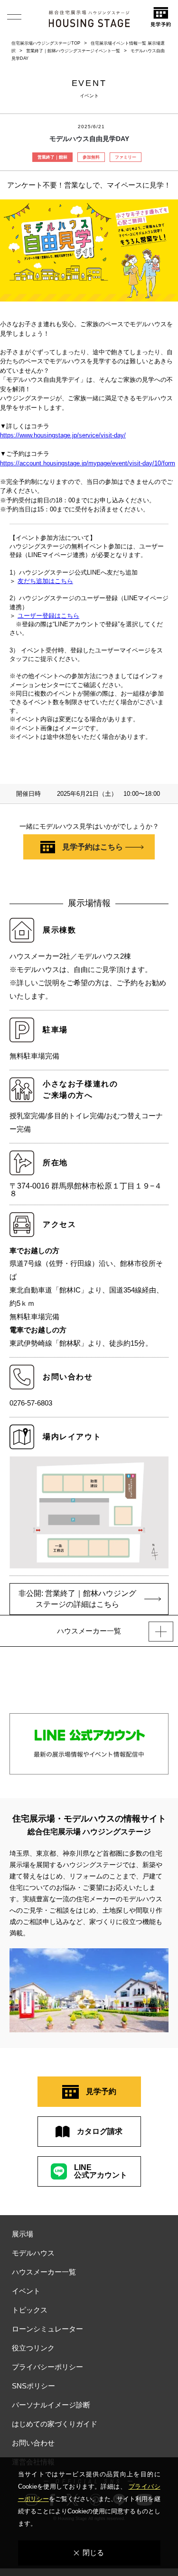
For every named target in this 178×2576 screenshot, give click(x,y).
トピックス (30, 2310)
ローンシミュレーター (47, 2329)
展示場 (23, 2234)
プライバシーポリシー (47, 2367)
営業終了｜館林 (52, 157)
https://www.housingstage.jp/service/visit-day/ (63, 435)
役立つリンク (33, 2348)
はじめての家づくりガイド (55, 2424)
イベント (26, 2291)
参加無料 (91, 157)
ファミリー (126, 157)
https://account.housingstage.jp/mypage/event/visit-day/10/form (88, 463)
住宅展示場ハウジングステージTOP (46, 43)
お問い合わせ (33, 2443)
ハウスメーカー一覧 (44, 2272)
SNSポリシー (33, 2386)
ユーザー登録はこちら (48, 616)
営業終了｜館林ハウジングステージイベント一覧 (73, 51)
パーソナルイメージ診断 (51, 2405)
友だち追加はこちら (45, 581)
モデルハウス (33, 2253)
